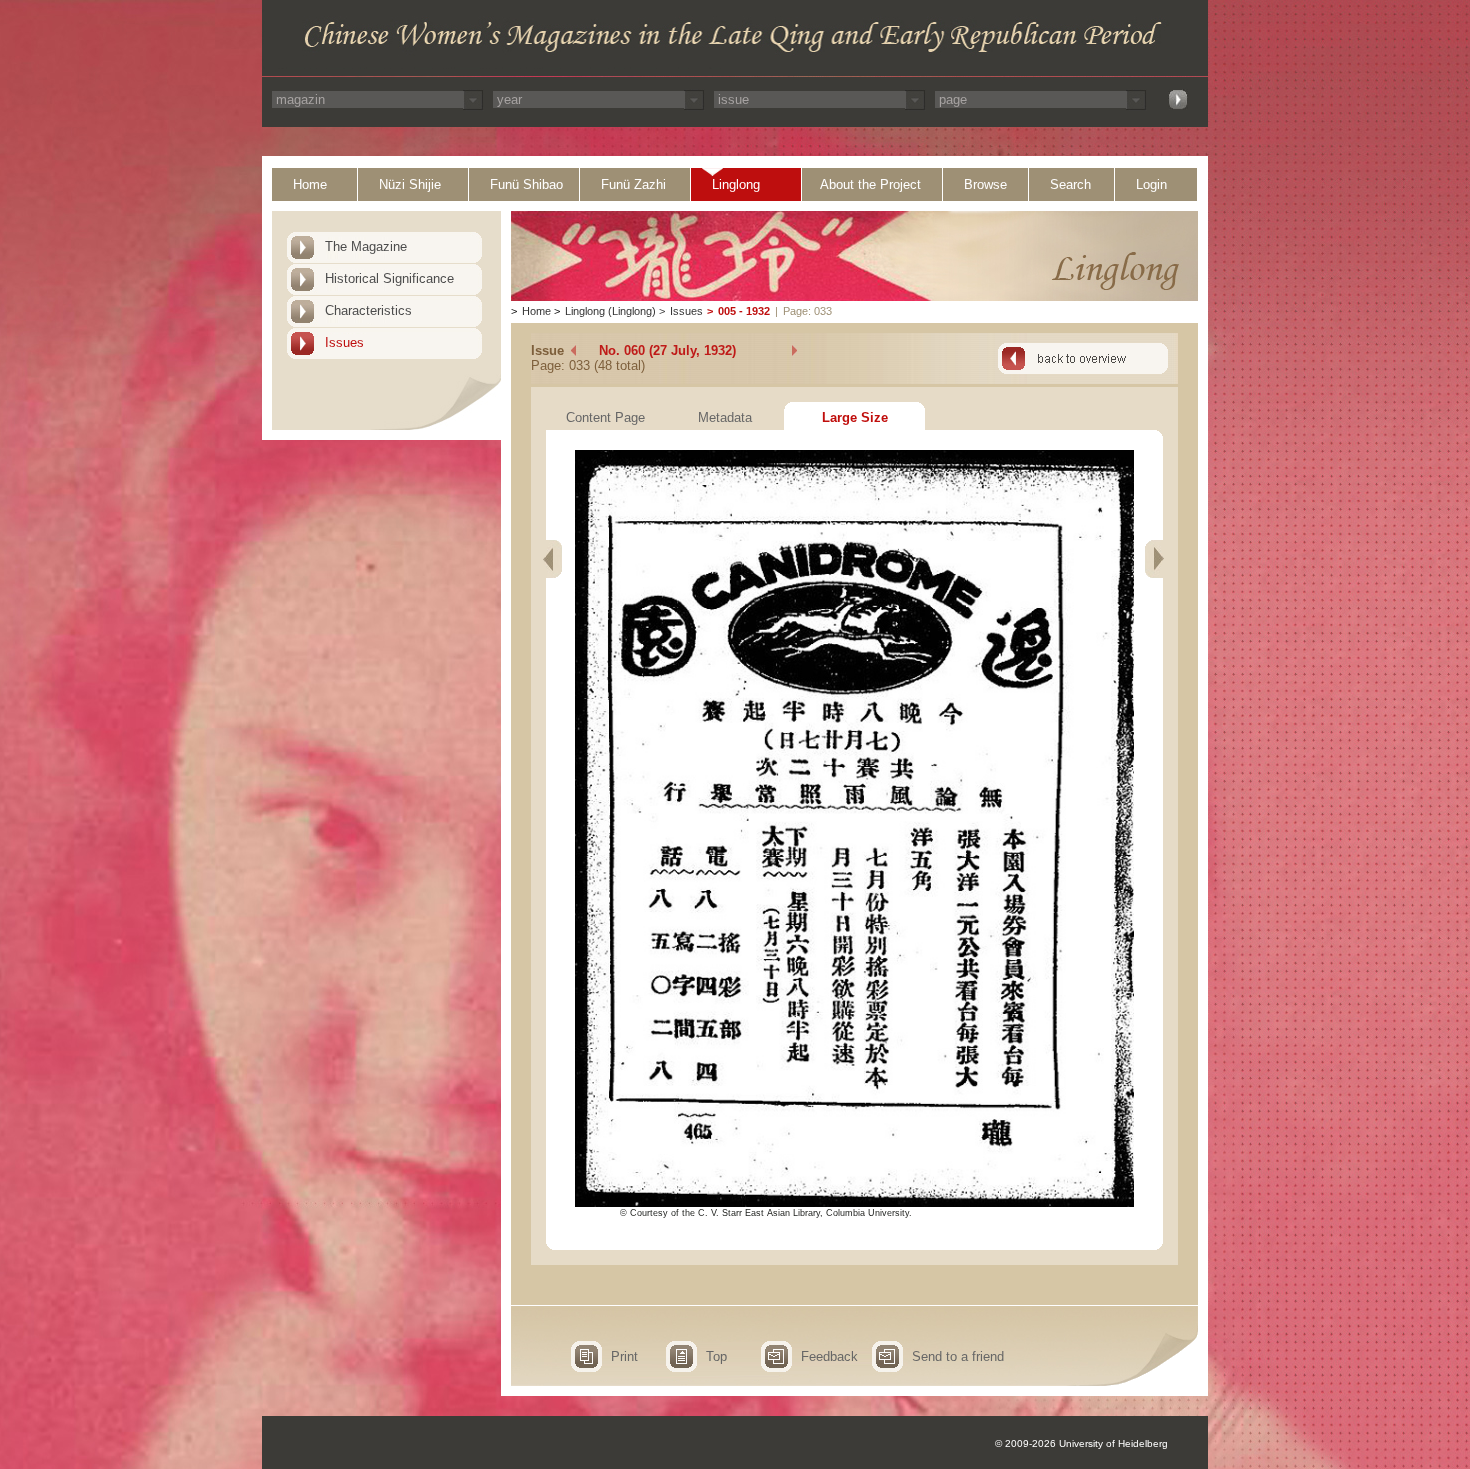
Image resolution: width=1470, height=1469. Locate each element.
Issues (344, 342)
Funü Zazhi (633, 184)
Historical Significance (389, 278)
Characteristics (368, 310)
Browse (985, 184)
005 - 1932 (744, 311)
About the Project (870, 184)
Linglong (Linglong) (610, 311)
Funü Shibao (526, 184)
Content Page (605, 417)
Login (1151, 184)
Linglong (736, 184)
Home (310, 184)
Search (1070, 184)
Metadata (725, 417)
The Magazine (366, 246)
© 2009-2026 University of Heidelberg (1081, 1443)
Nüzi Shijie (410, 184)
